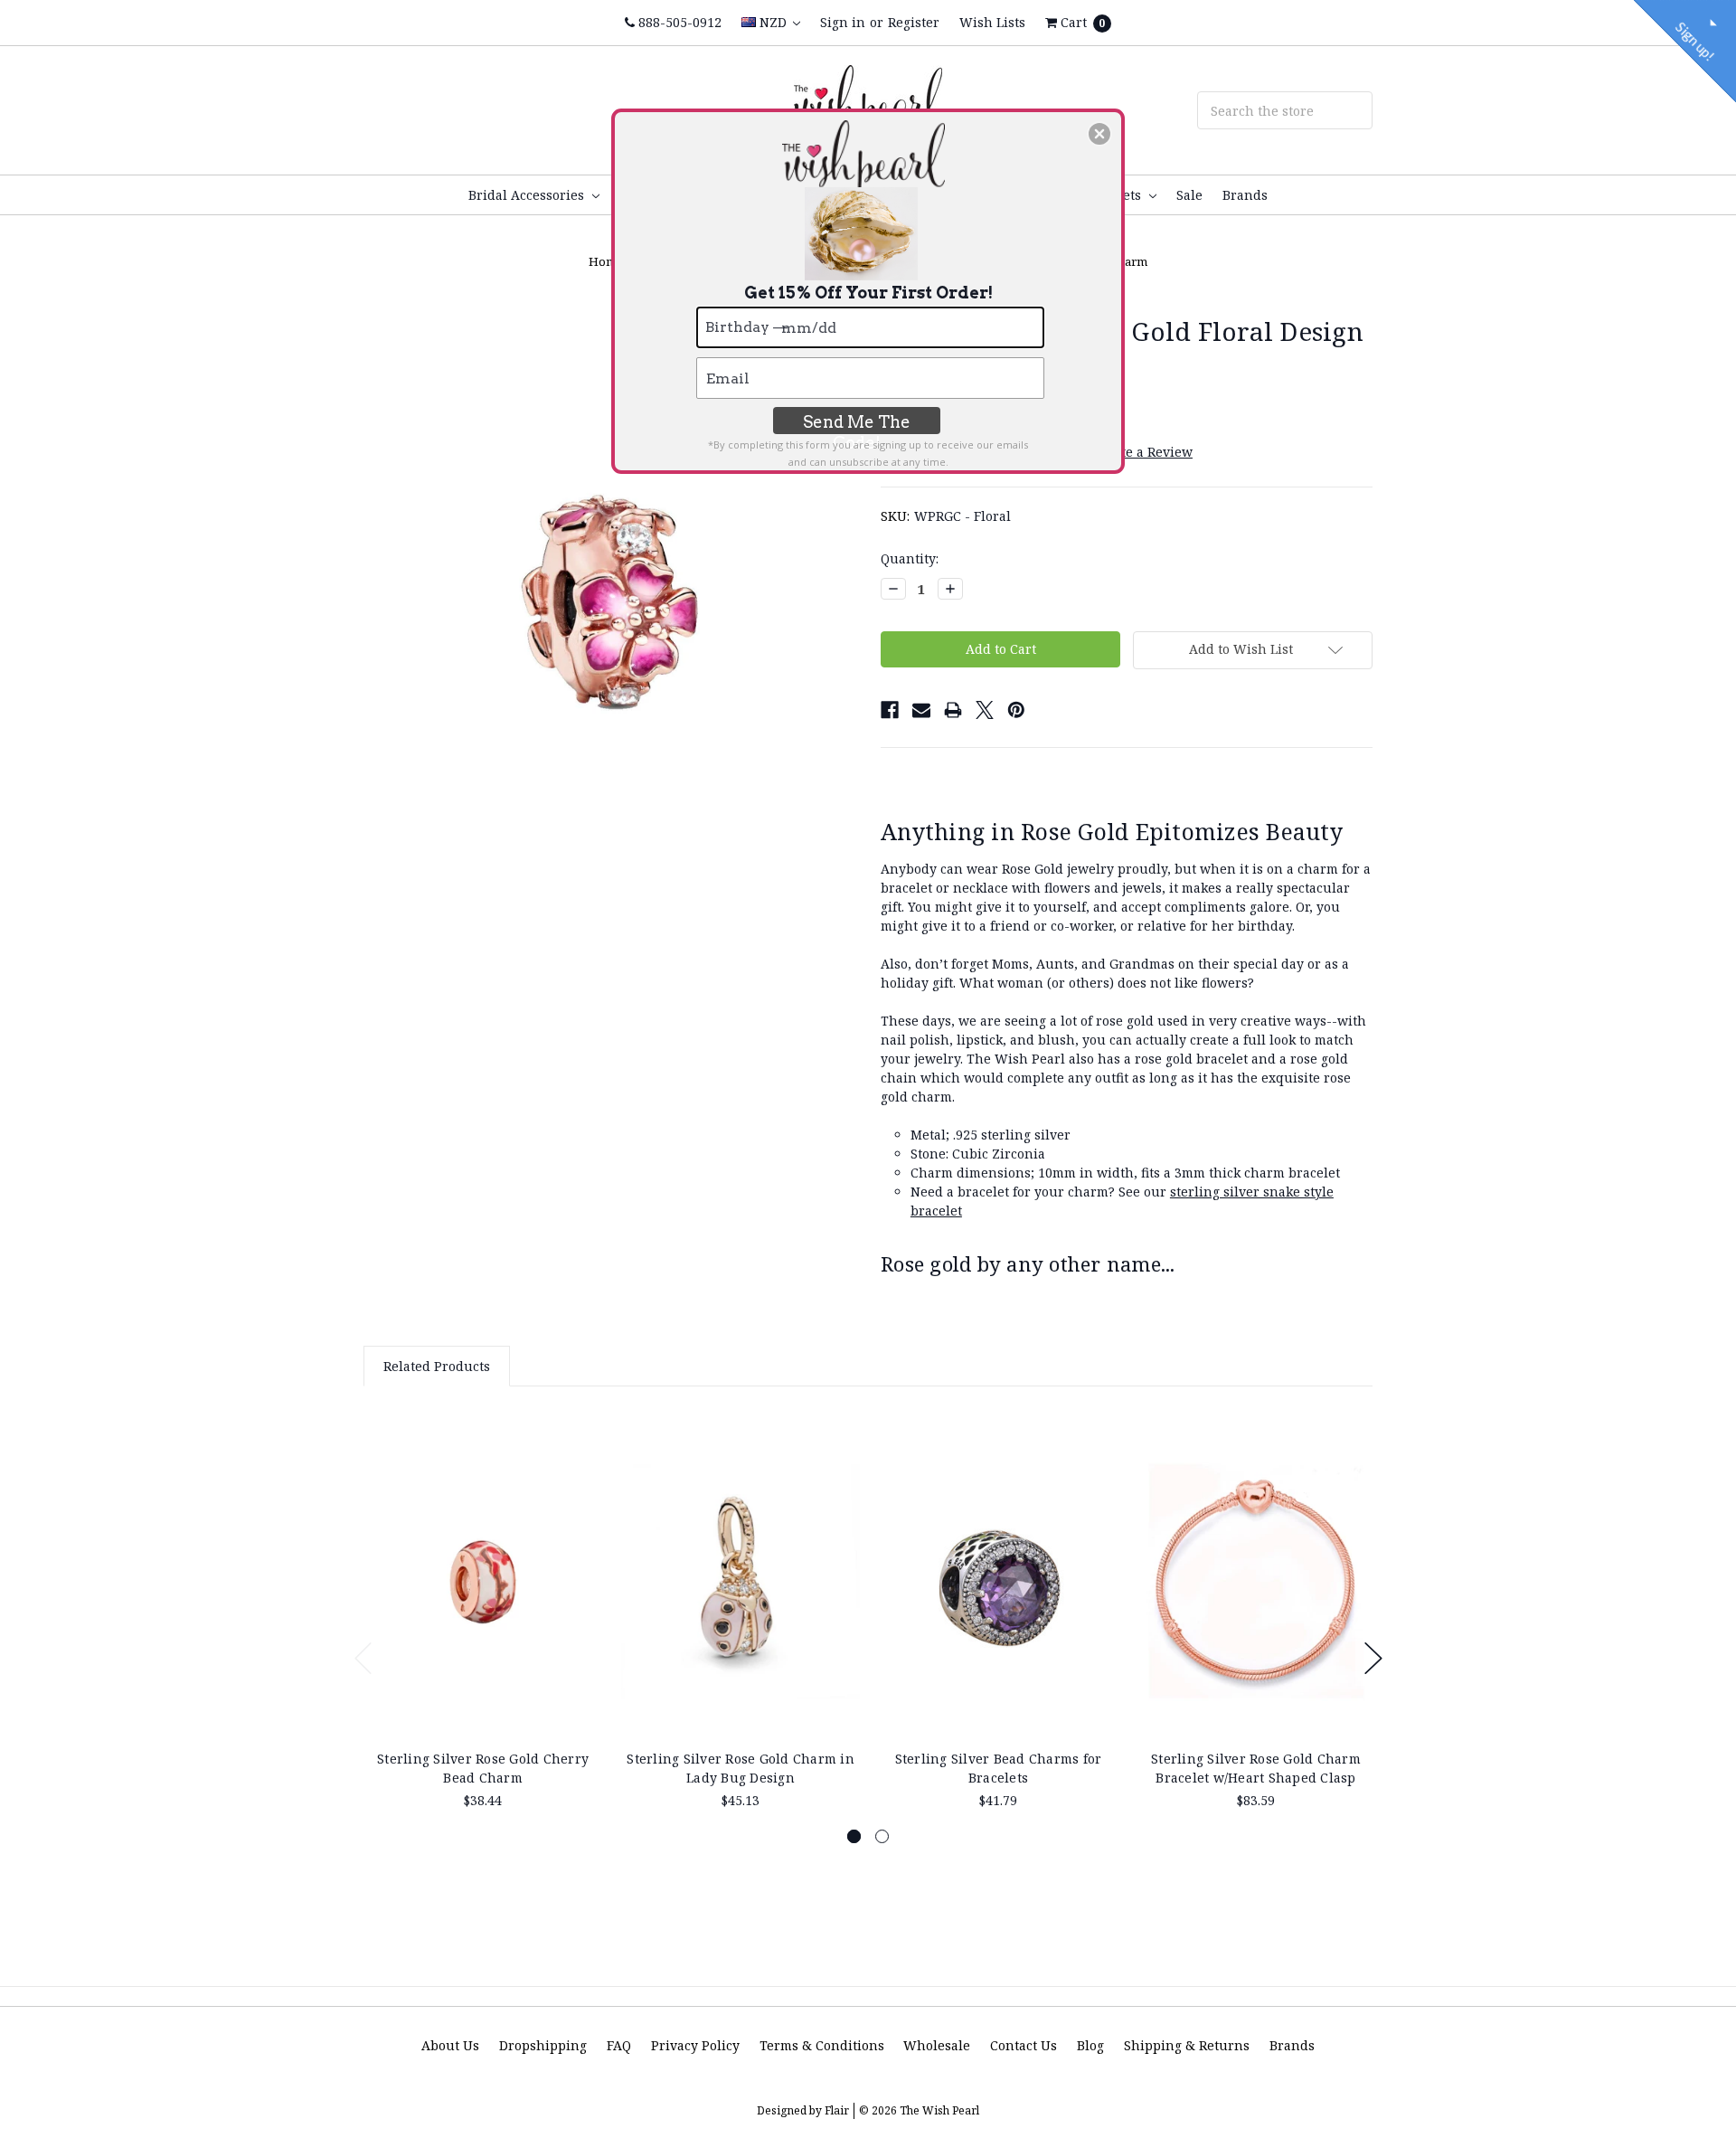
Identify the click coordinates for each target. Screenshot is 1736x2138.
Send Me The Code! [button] (857, 423)
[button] (1099, 134)
